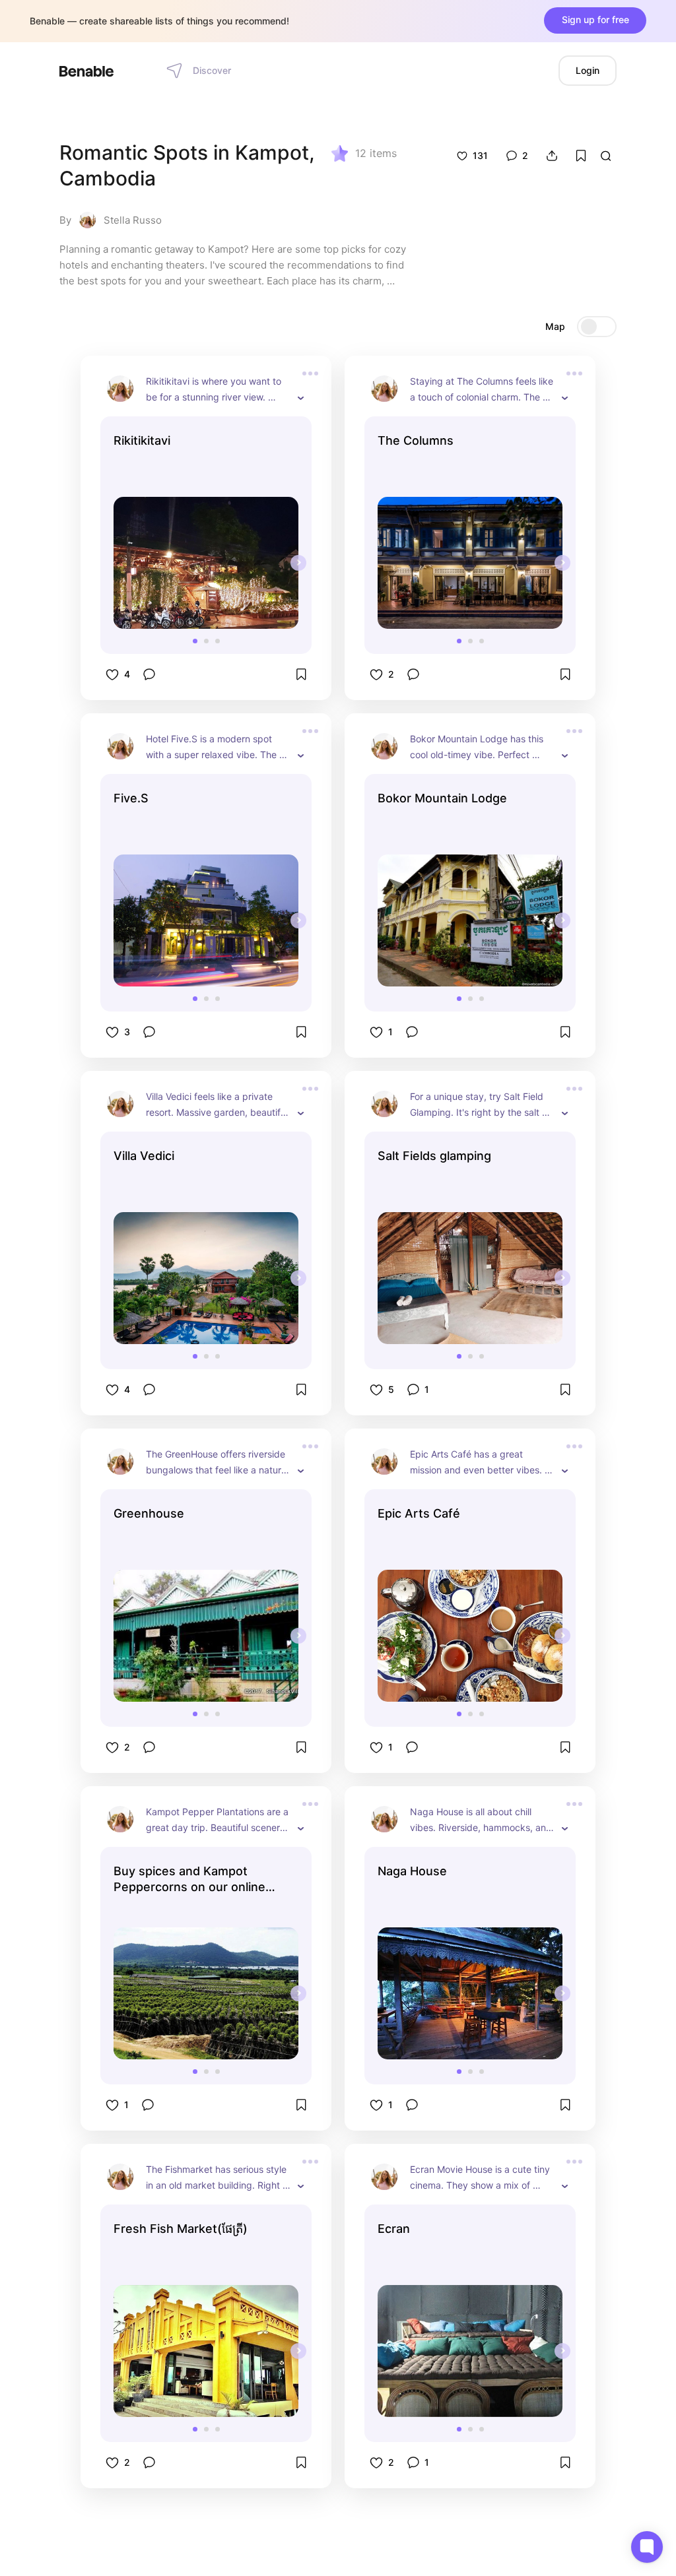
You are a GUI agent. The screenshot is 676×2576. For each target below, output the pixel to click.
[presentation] (298, 563)
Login (588, 70)
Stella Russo (133, 220)
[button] (195, 641)
